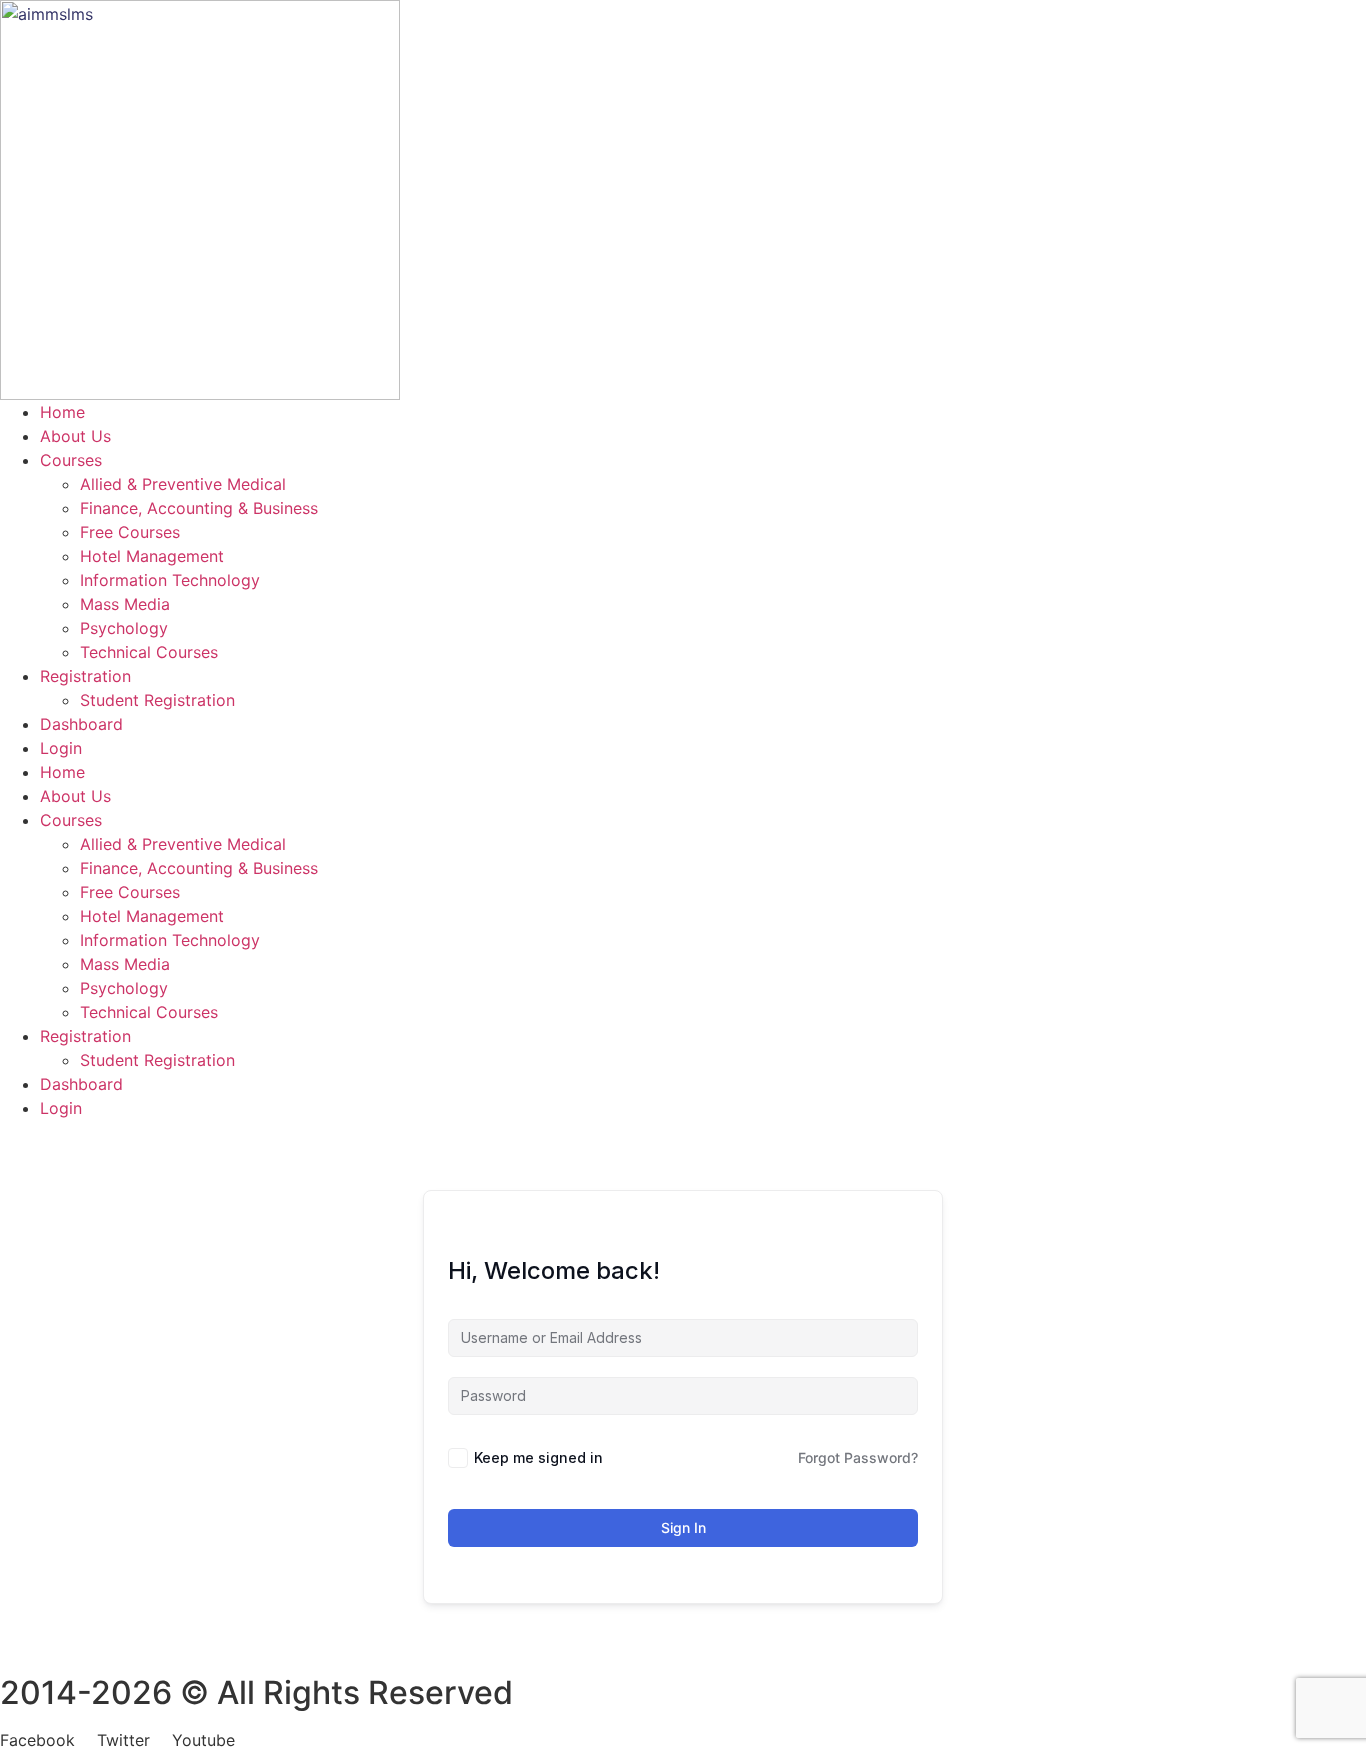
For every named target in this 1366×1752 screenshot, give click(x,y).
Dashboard (81, 724)
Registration (85, 676)
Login (61, 748)
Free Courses (130, 532)
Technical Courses (149, 652)
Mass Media (125, 604)
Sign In (683, 1527)
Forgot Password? (858, 1457)
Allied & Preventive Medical (183, 484)
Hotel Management (152, 556)
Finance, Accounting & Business (199, 508)
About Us (75, 436)
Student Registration (157, 700)
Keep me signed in (538, 1457)
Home (62, 412)
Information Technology (170, 580)
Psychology (124, 628)
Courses (71, 460)
